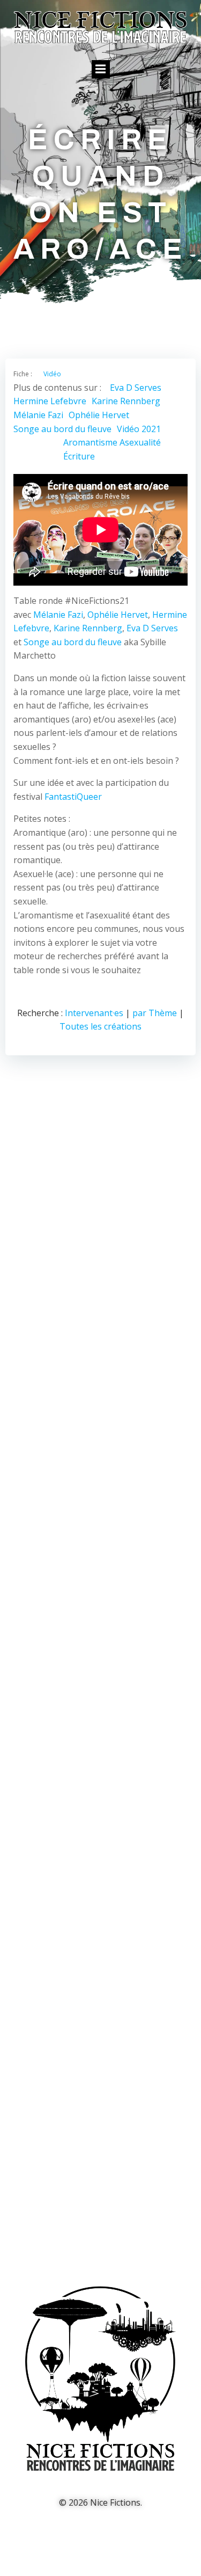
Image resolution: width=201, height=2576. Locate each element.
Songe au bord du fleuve (62, 429)
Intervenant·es (94, 1013)
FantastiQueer (73, 797)
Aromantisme (90, 442)
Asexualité (140, 442)
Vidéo (52, 374)
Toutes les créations (100, 1026)
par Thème (155, 1013)
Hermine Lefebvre (50, 401)
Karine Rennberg (126, 401)
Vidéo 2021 (139, 429)
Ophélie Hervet (99, 415)
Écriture (79, 456)
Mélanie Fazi (38, 415)
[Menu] (101, 69)
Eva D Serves (136, 388)
